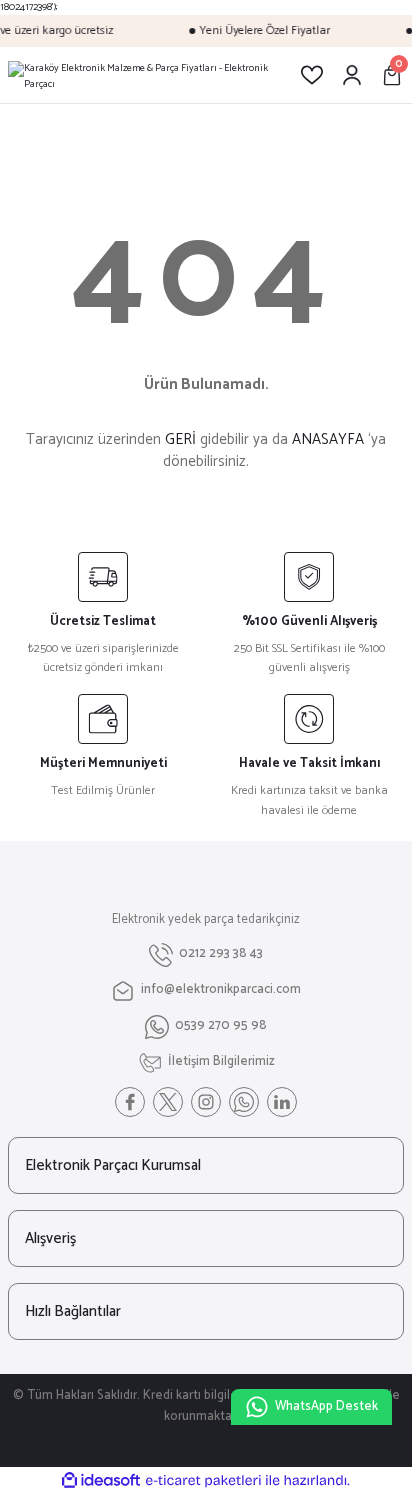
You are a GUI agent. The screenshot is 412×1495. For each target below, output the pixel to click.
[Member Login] (352, 75)
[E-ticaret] (203, 1480)
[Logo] (138, 75)
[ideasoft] (101, 1481)
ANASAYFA (328, 439)
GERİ (180, 439)
